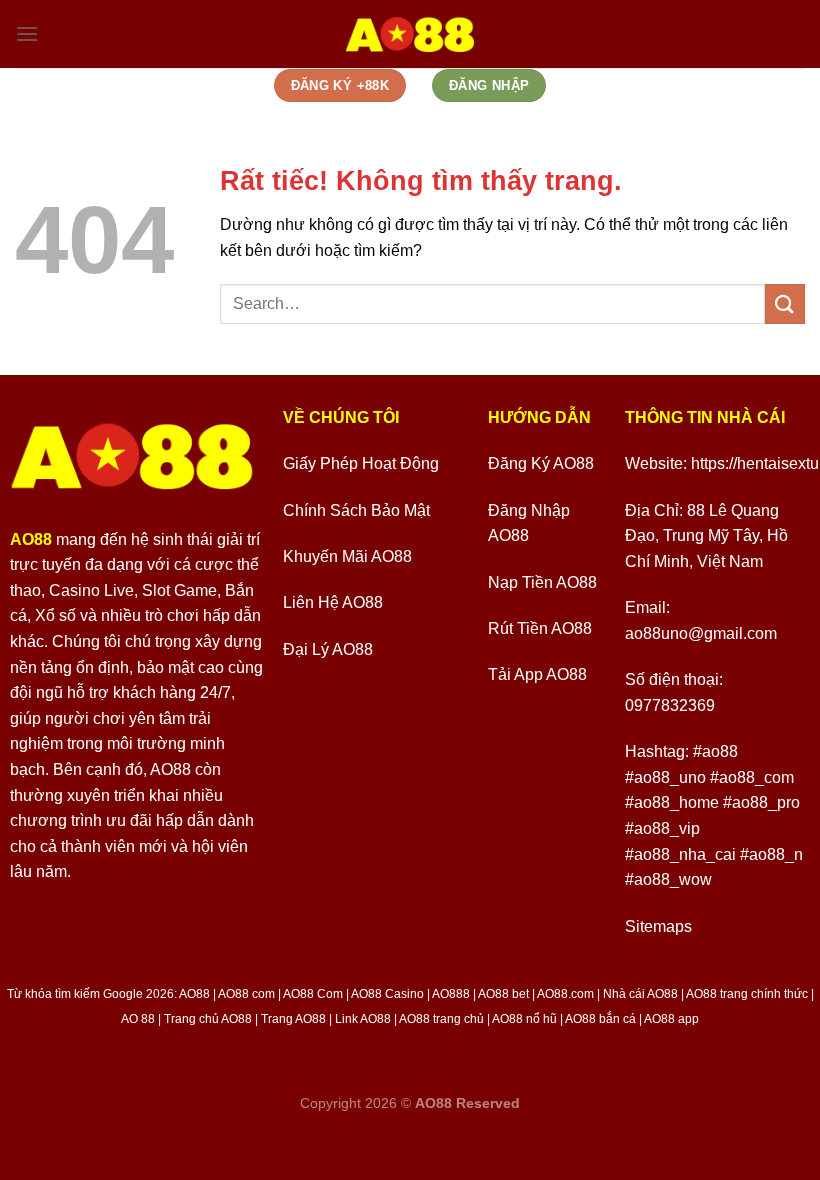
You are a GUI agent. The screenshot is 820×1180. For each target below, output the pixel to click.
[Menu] (27, 33)
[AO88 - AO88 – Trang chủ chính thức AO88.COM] (410, 34)
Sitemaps (658, 926)
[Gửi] (785, 303)
